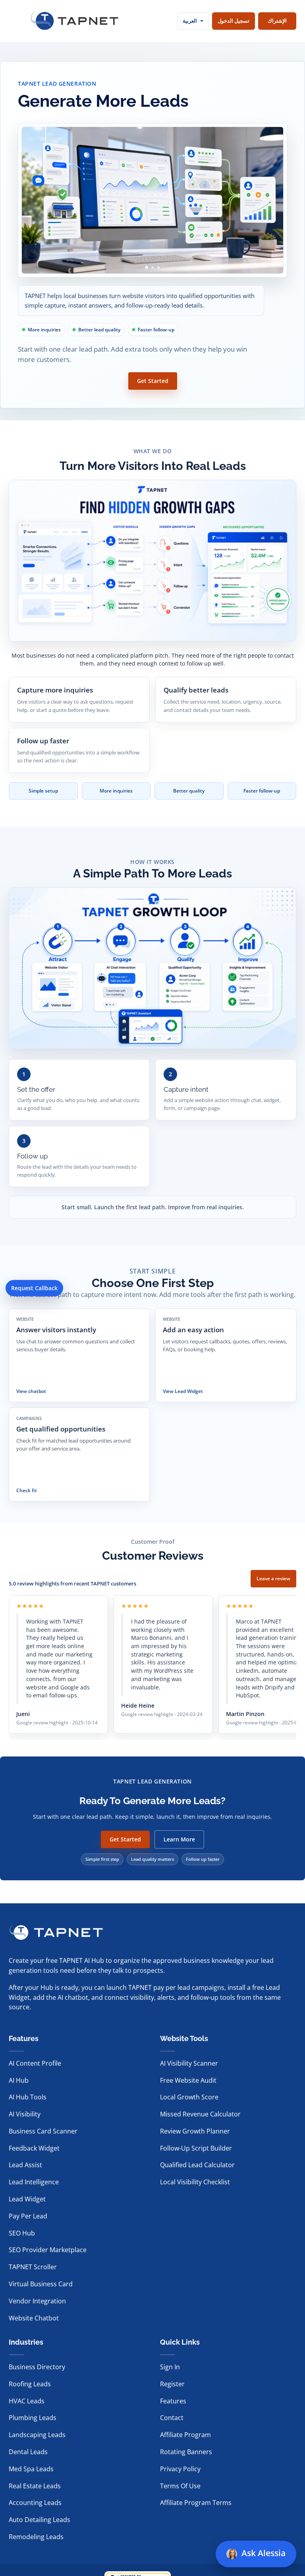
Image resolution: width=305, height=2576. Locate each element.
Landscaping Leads (37, 2435)
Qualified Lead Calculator (197, 2165)
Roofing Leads (30, 2384)
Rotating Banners (186, 2452)
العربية (190, 21)
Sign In (170, 2367)
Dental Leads (28, 2452)
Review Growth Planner (195, 2131)
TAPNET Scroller (33, 2267)
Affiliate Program (185, 2435)
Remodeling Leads (36, 2537)
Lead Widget (27, 2199)
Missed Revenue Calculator (200, 2114)
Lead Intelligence (34, 2182)
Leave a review (273, 1578)
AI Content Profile (35, 2063)
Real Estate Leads (35, 2486)
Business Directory (37, 2367)
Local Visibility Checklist (195, 2182)
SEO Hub (22, 2233)
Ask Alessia (264, 2553)
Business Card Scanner (43, 2131)
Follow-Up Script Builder (196, 2148)
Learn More (179, 1839)
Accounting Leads (35, 2503)
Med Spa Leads (31, 2469)
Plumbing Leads (33, 2418)
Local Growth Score (189, 2097)
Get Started (153, 381)
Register (172, 2384)
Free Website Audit (188, 2080)
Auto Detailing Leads (40, 2520)
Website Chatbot (34, 2318)
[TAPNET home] (75, 21)
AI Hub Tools (28, 2097)
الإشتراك (277, 21)
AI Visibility (25, 2114)
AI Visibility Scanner (189, 2063)
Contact (172, 2418)
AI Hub (19, 2080)
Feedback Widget (34, 2148)
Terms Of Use (180, 2486)
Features (173, 2401)
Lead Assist (25, 2165)
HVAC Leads (27, 2401)
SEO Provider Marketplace (48, 2250)
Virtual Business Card (41, 2284)
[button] (239, 2518)
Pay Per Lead (28, 2216)
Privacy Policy (180, 2469)
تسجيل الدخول (234, 21)
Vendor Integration (37, 2301)
